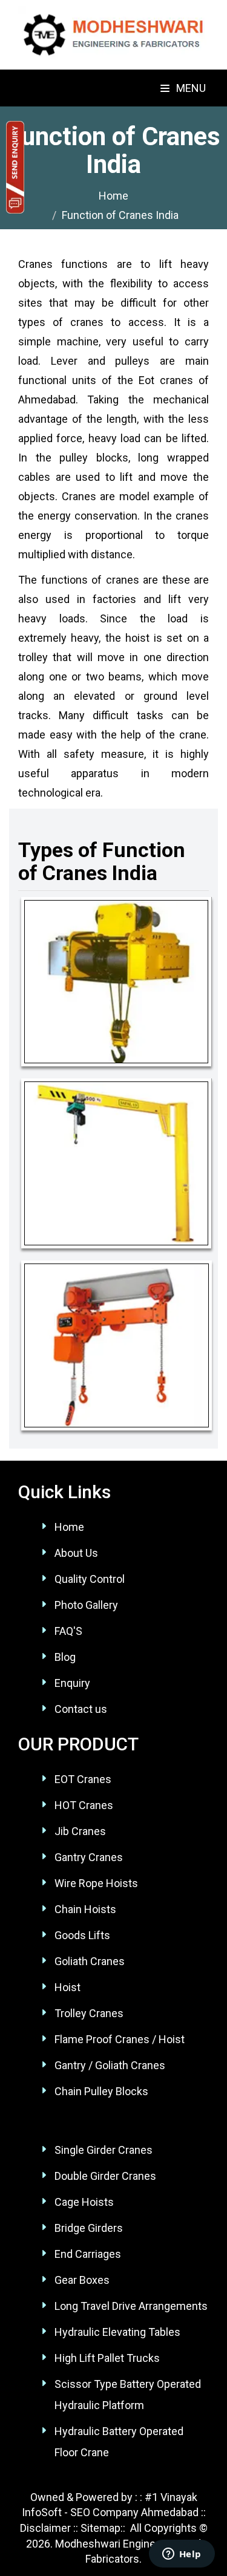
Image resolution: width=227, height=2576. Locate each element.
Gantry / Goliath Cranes (110, 2065)
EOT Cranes (83, 1779)
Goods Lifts (82, 1935)
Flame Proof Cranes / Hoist (120, 2039)
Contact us (81, 1709)
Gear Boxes (82, 2280)
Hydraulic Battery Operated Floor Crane (119, 2442)
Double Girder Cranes (105, 2176)
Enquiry (72, 1683)
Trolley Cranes (89, 2013)
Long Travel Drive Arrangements (131, 2306)
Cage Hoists (84, 2202)
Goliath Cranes (90, 1961)
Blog (65, 1657)
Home (69, 1527)
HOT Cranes (84, 1805)
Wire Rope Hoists (96, 1883)
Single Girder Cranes (104, 2150)
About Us (76, 1553)
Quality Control (90, 1579)
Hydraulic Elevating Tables (117, 2332)
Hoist (67, 1987)
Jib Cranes (80, 1831)
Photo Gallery (86, 1605)
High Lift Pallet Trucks (107, 2358)
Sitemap (100, 2528)
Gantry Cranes (89, 1857)
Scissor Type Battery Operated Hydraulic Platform (128, 2395)
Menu (190, 88)
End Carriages (88, 2254)
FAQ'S (68, 1631)
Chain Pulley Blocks (101, 2091)
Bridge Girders (89, 2228)
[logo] (113, 34)
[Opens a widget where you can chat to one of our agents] (182, 2555)
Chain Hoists (85, 1909)
